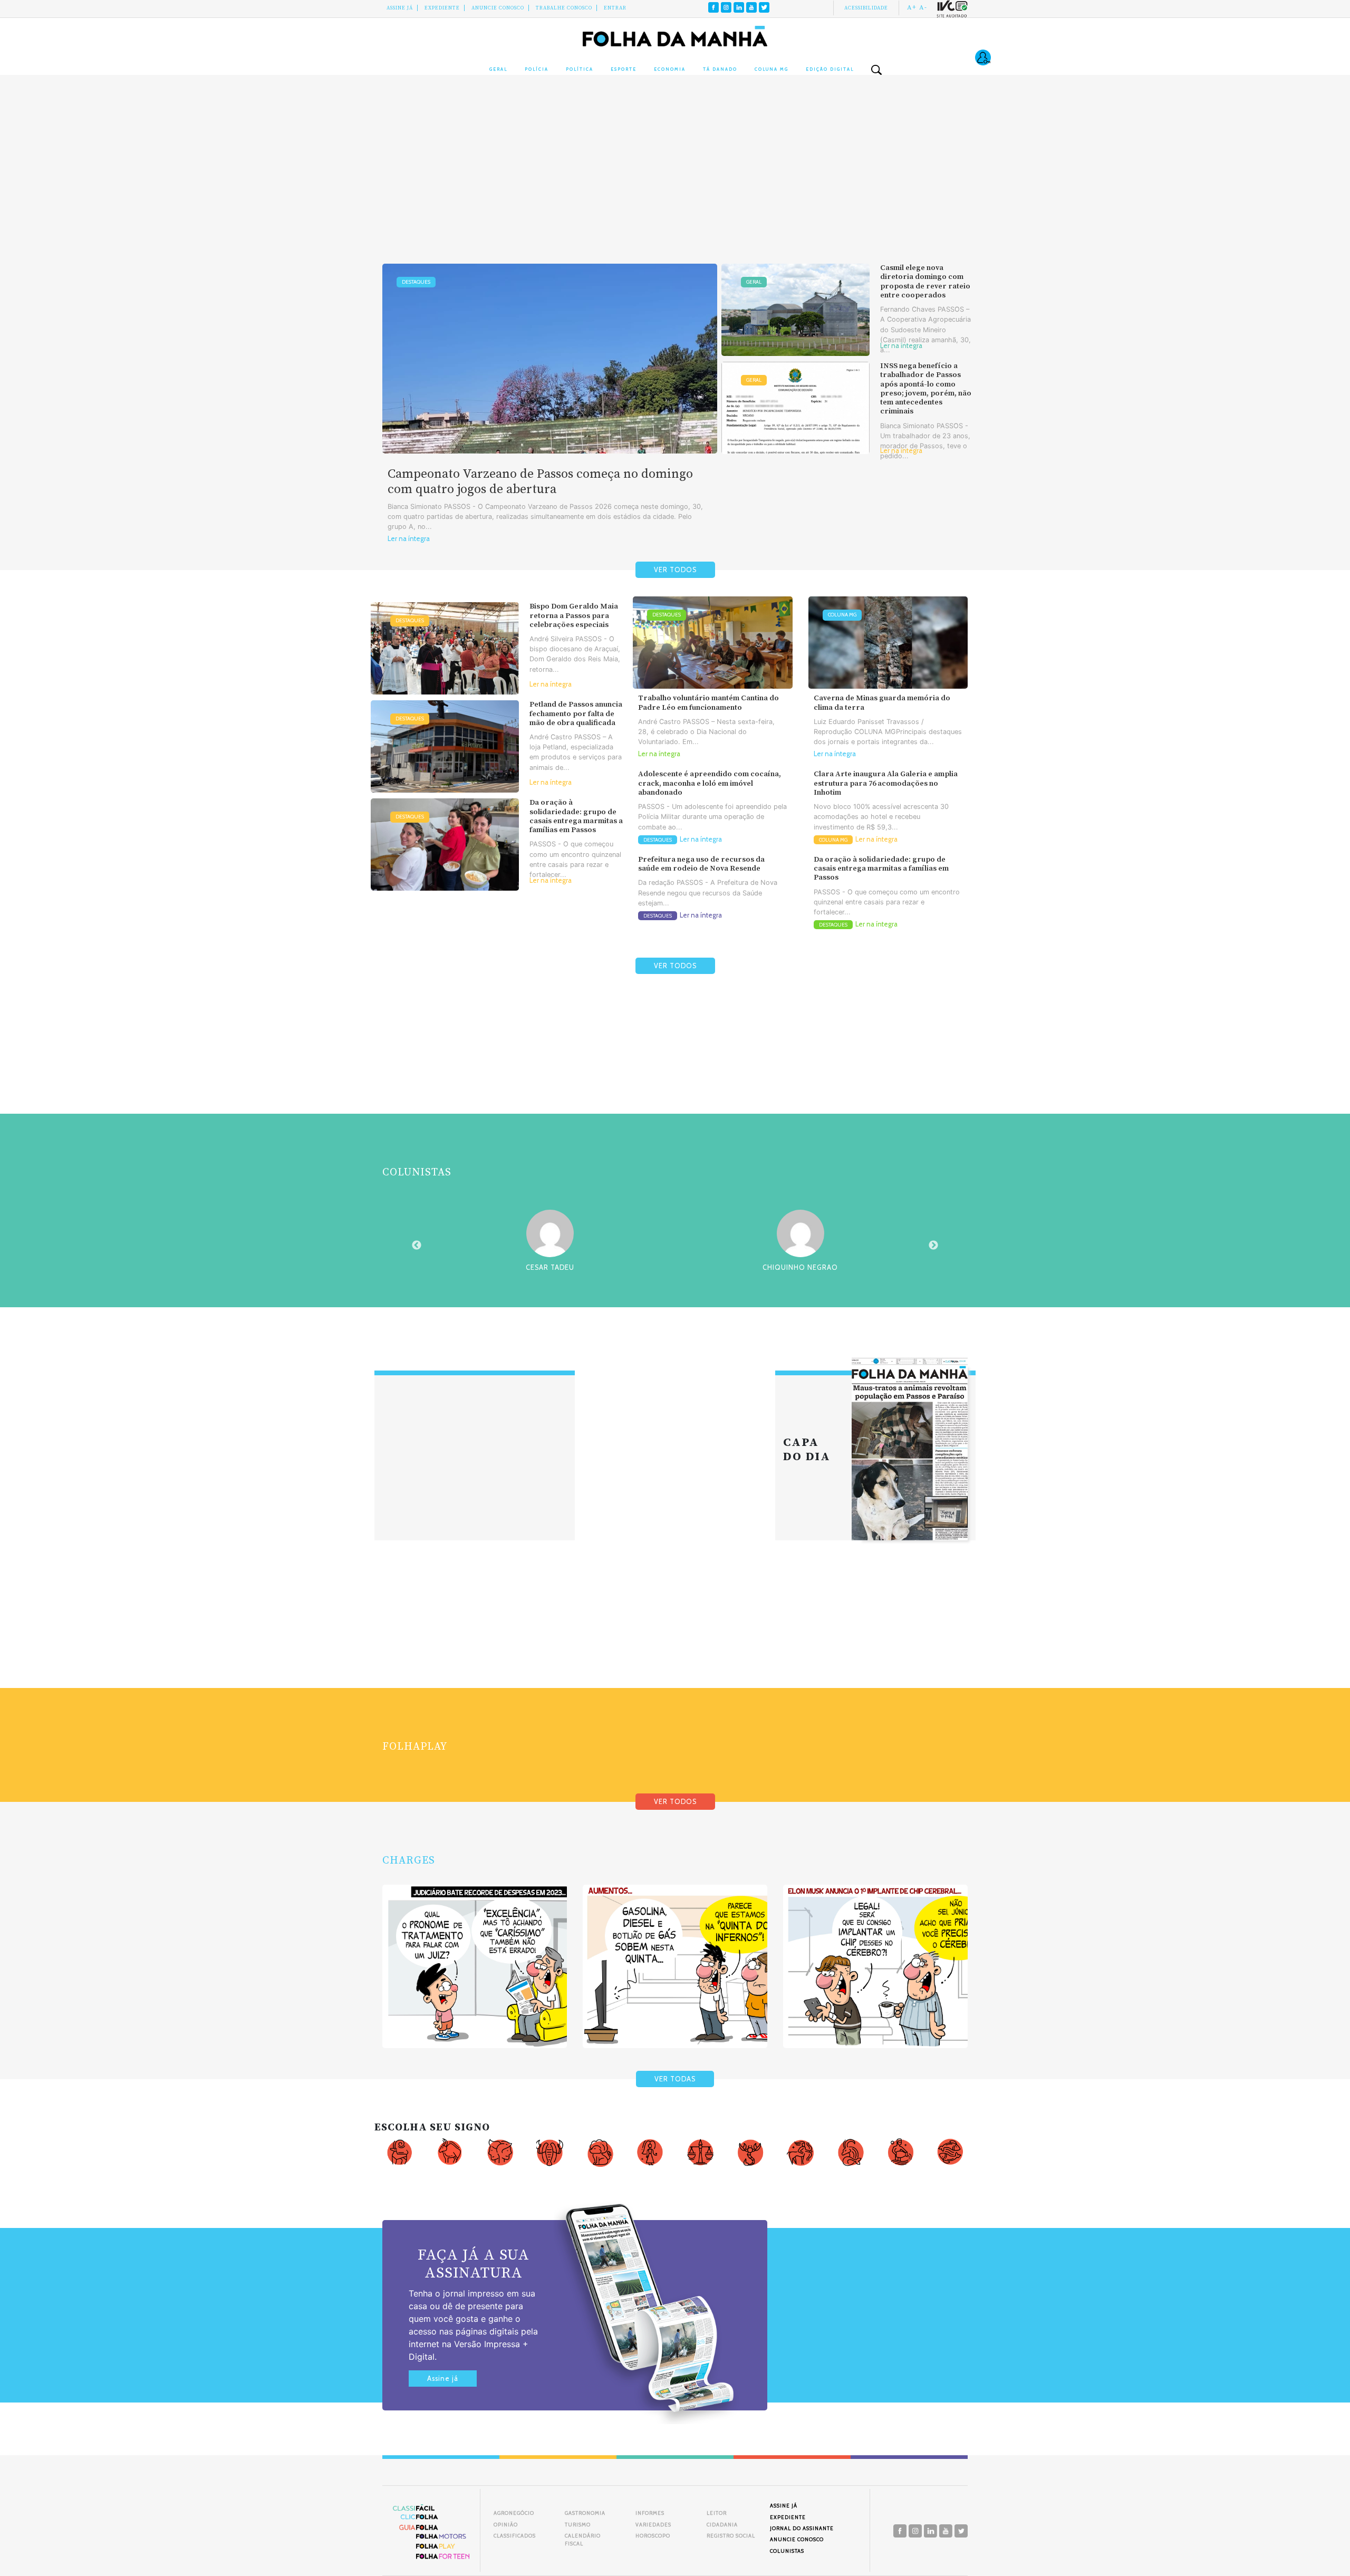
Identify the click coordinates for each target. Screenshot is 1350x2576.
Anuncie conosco (498, 8)
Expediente (442, 8)
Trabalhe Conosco (564, 8)
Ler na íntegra (409, 539)
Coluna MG (772, 69)
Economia (670, 69)
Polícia (537, 69)
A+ (912, 7)
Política (580, 69)
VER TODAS (675, 2079)
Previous (417, 1246)
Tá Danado (720, 69)
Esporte (624, 69)
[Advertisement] (675, 179)
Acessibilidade (866, 8)
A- (923, 7)
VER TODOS (675, 570)
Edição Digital (830, 69)
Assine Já (400, 8)
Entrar (615, 8)
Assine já (443, 2379)
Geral (498, 69)
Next (933, 1246)
